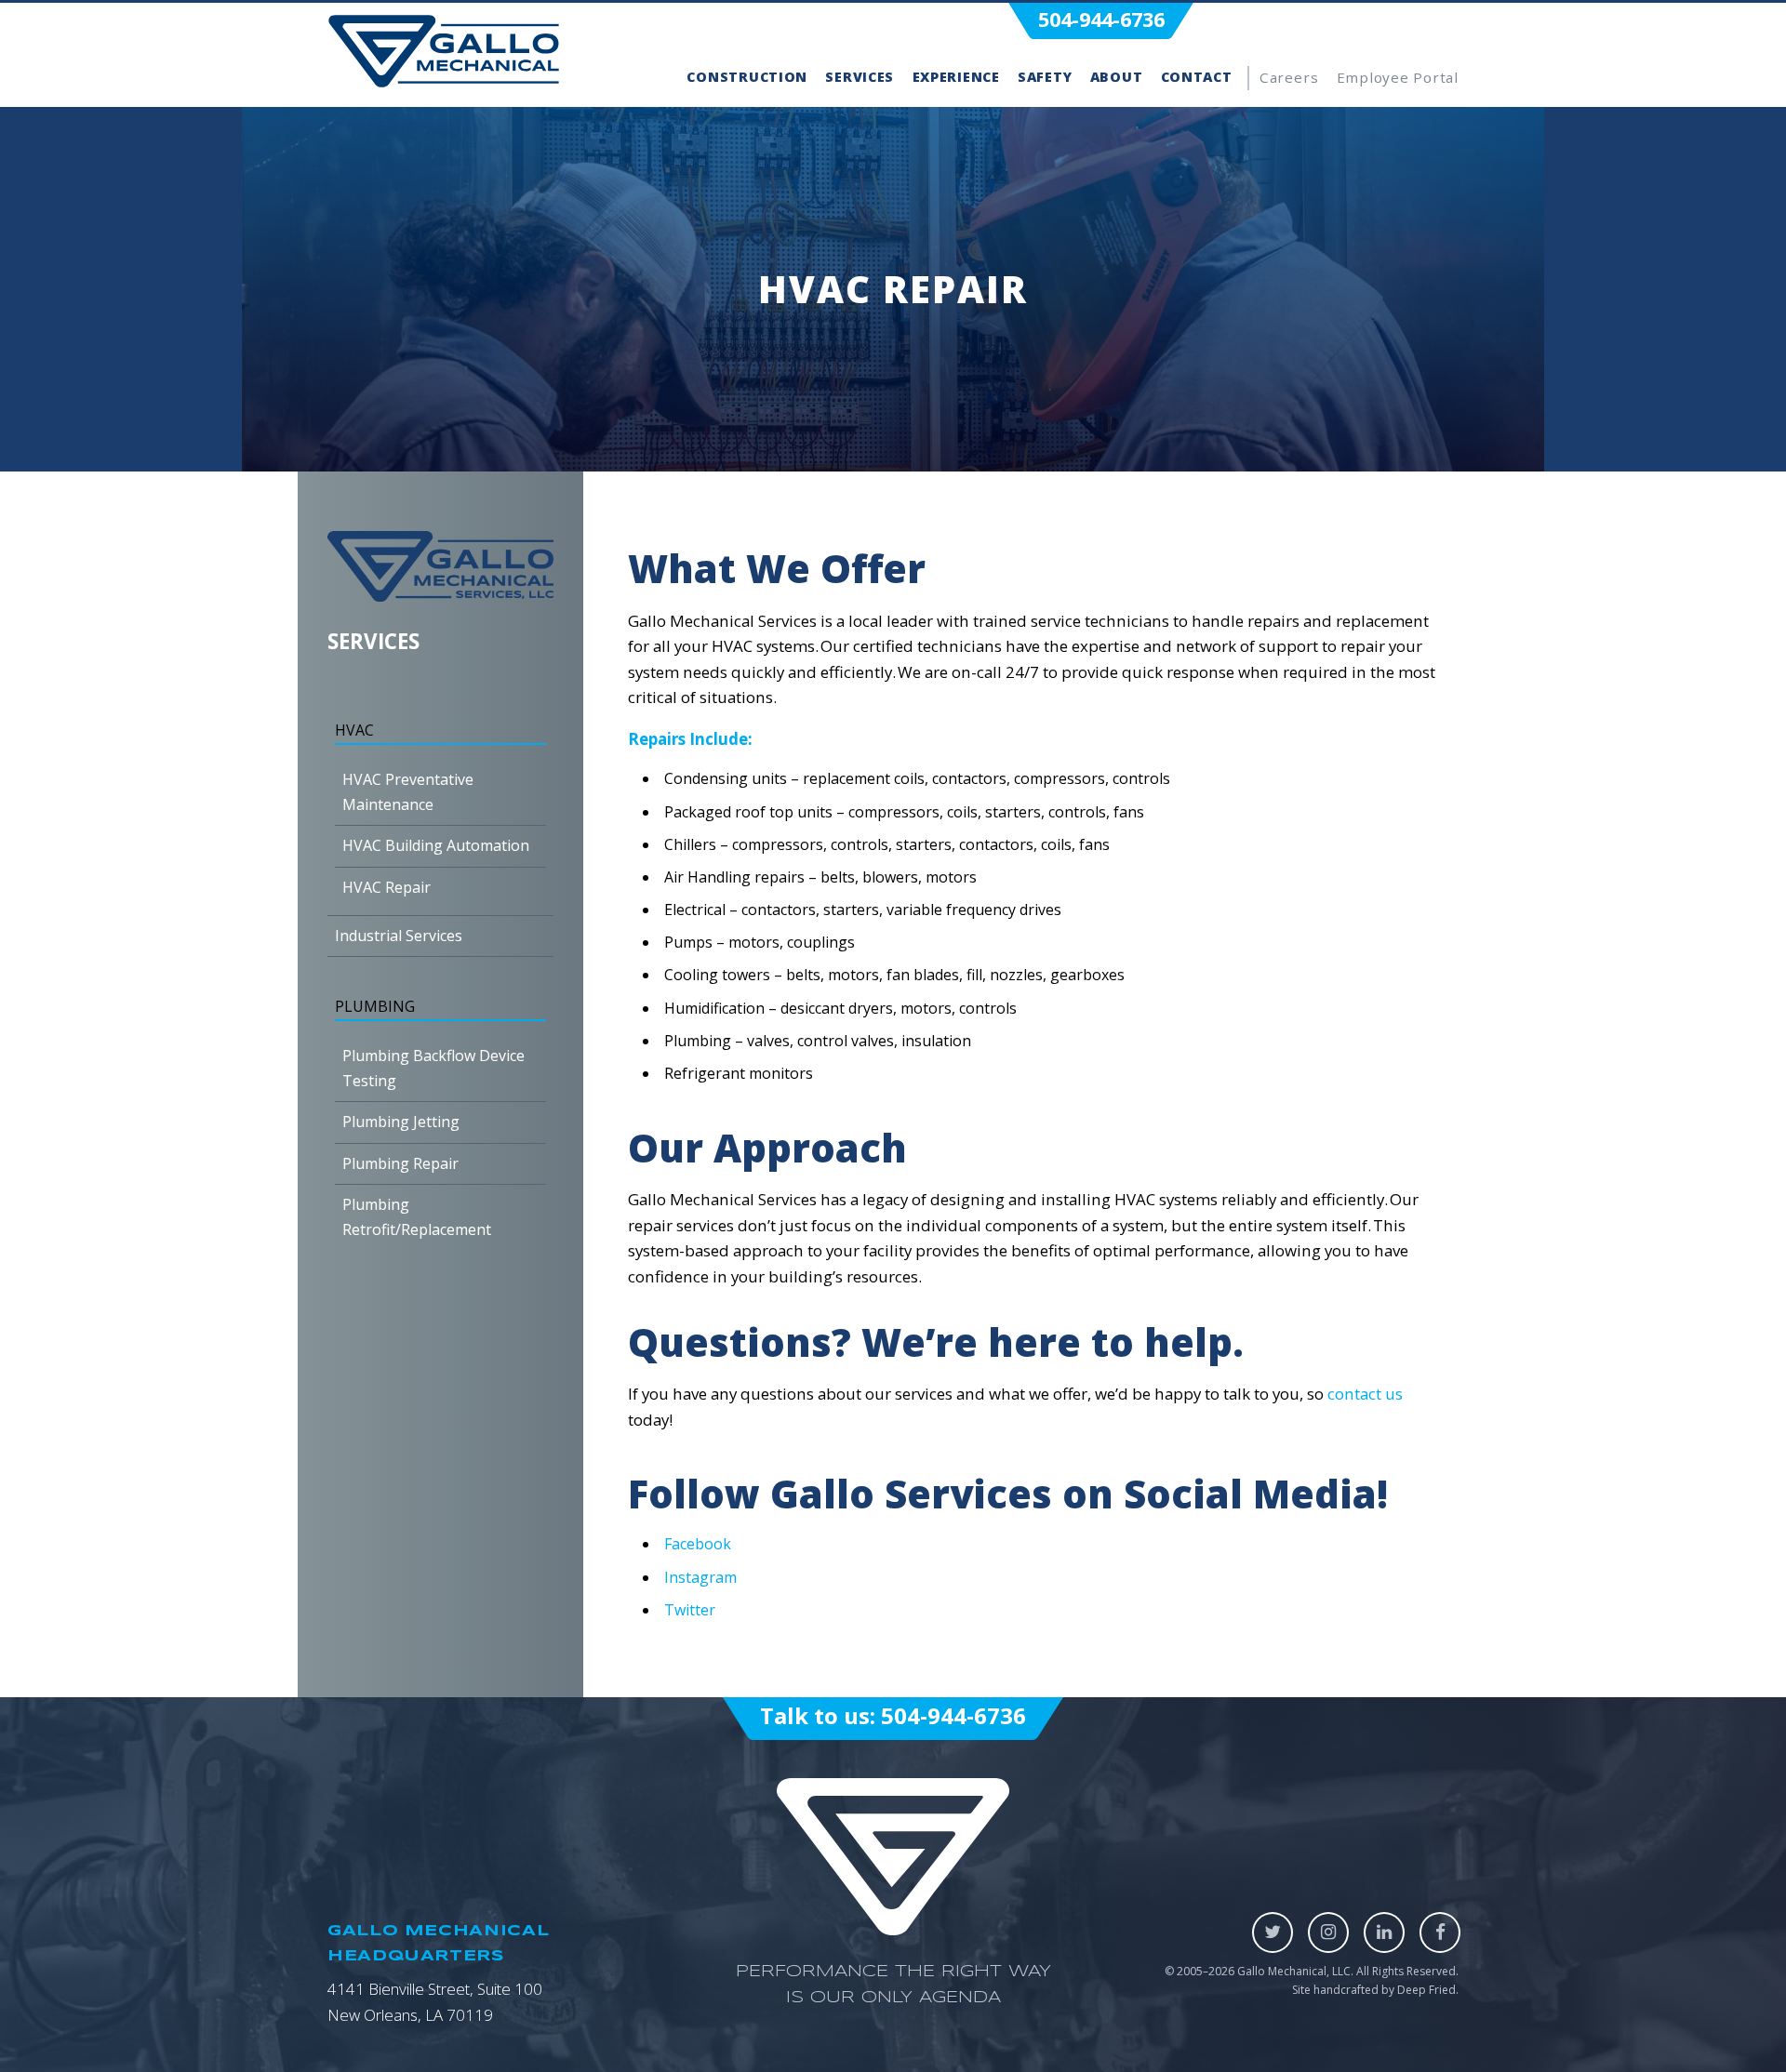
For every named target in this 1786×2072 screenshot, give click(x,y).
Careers (1289, 77)
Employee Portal (1398, 77)
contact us (1365, 1394)
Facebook (698, 1544)
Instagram (700, 1577)
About (1117, 77)
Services (860, 77)
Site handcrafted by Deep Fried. (1375, 1990)
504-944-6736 (1101, 19)
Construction (747, 77)
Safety (1045, 77)
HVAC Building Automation (436, 845)
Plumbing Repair (400, 1163)
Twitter (690, 1610)
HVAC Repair (387, 887)
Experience (956, 77)
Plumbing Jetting (401, 1122)
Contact (1197, 77)
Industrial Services (399, 936)
